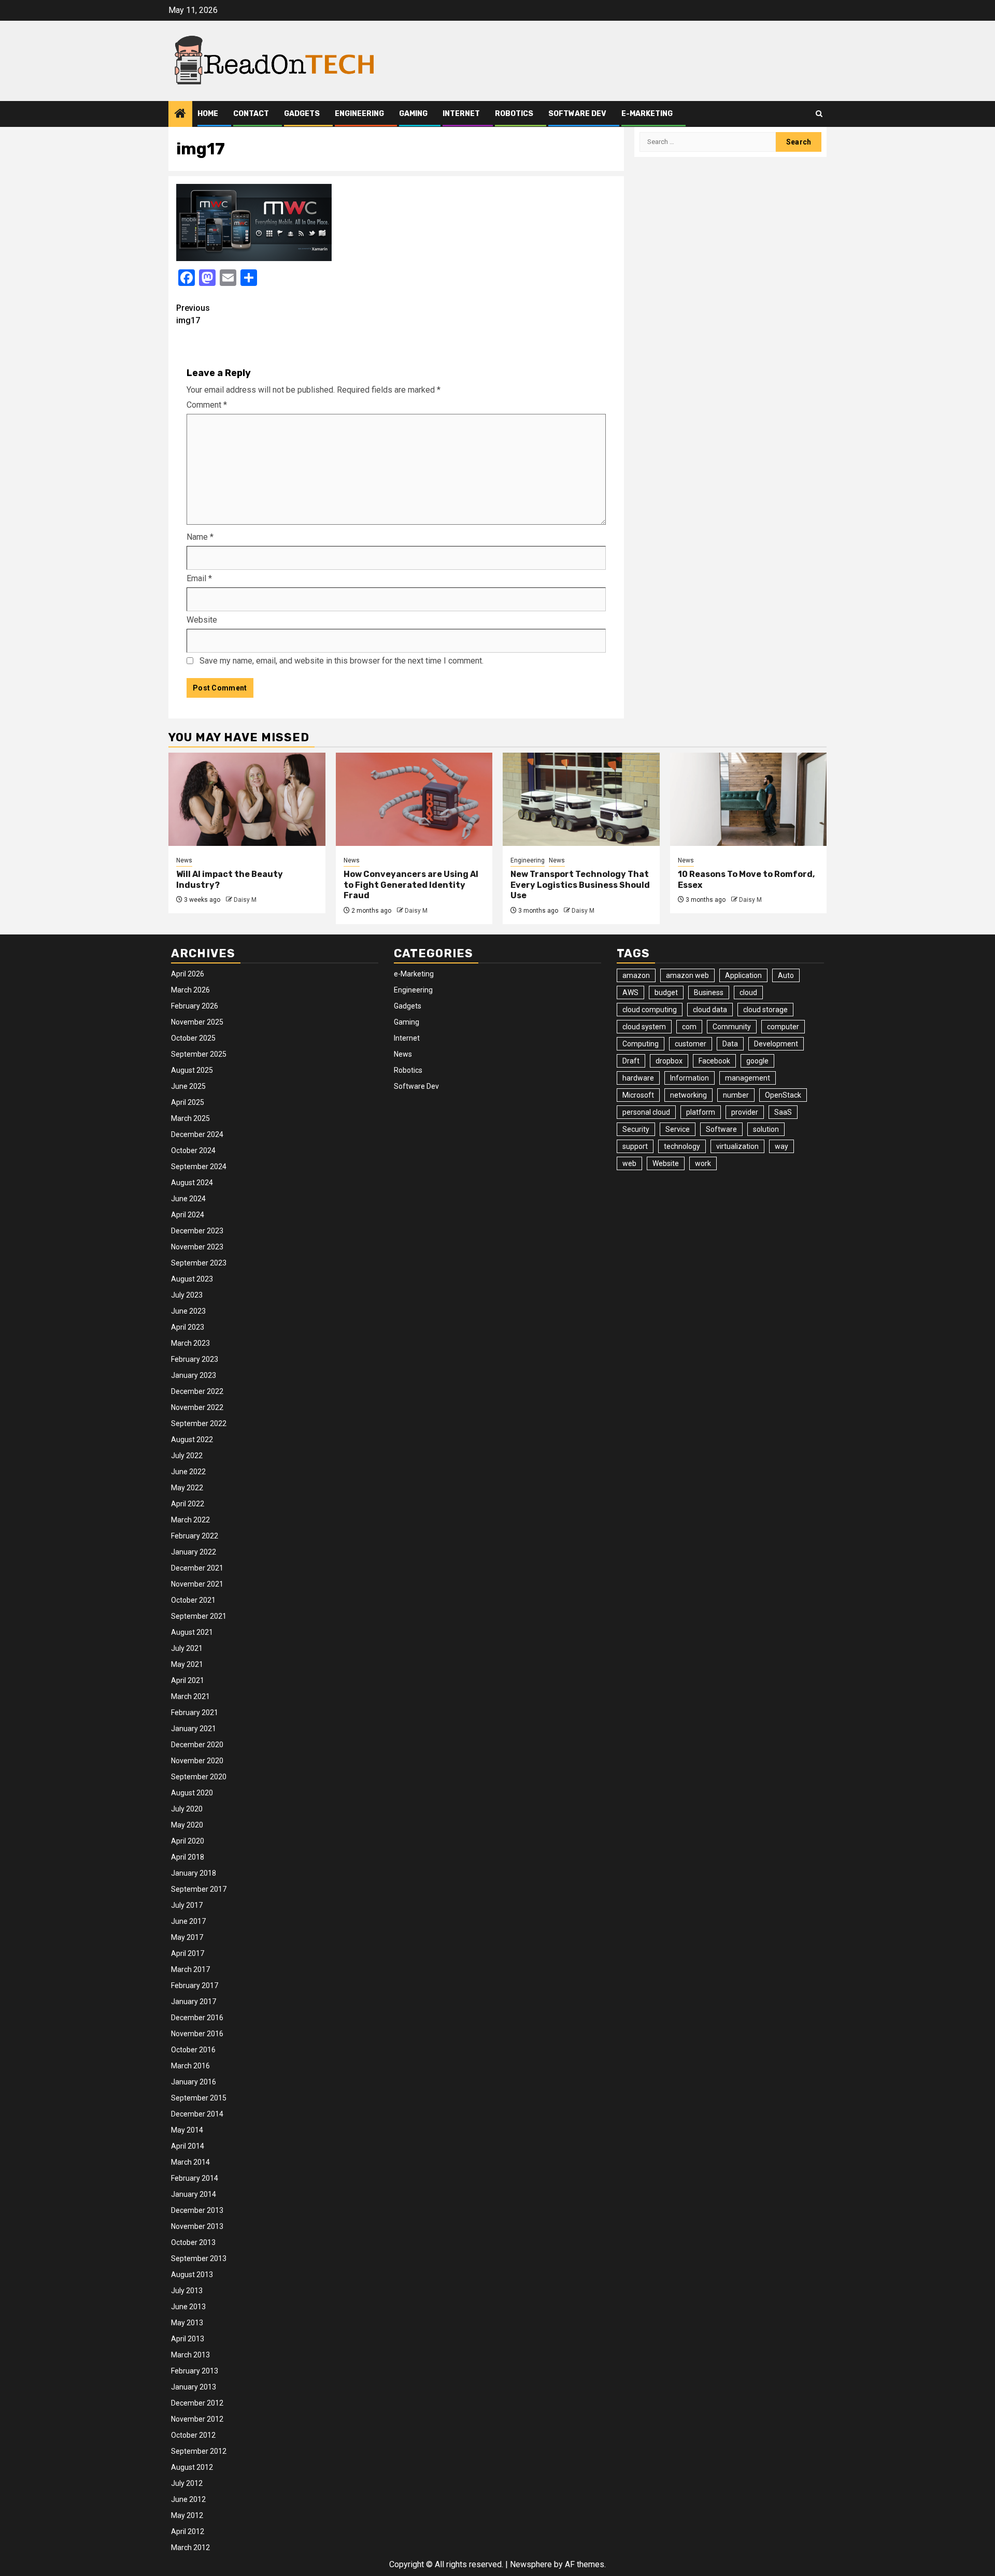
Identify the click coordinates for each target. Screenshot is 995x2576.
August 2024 (192, 1183)
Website (202, 620)
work (703, 1163)
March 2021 (190, 1696)
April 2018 (188, 1857)
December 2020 (197, 1745)
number (736, 1095)
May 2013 (187, 2323)
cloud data (710, 1010)
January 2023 (194, 1375)
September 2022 (199, 1423)
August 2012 (192, 2467)
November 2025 (197, 1022)
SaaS (783, 1112)
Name (200, 537)
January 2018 (194, 1873)
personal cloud (646, 1112)
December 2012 (197, 2403)
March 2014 (190, 2162)
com (689, 1027)
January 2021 (194, 1729)
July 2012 (187, 2483)
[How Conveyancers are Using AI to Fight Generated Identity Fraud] (414, 799)
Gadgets (302, 114)
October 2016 (193, 2050)
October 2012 (193, 2435)
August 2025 (192, 1070)
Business (709, 992)
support (635, 1146)
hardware (638, 1078)
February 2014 (195, 2178)
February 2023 (195, 1359)
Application (743, 975)
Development (776, 1044)
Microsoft (638, 1095)
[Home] (180, 114)
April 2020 (188, 1841)
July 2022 (187, 1456)
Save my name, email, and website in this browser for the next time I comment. (342, 661)
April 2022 (188, 1504)
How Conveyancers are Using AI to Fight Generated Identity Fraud (411, 885)
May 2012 (187, 2515)
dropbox (669, 1061)
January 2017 (194, 2002)
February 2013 (195, 2371)
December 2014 (197, 2114)
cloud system (644, 1027)
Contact (251, 114)
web (629, 1163)
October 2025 (193, 1038)
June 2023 (188, 1311)
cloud (748, 992)
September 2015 (199, 2098)
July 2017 (187, 1905)
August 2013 (192, 2275)
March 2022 (190, 1520)
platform (701, 1112)
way (781, 1146)
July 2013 (187, 2291)
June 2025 (188, 1086)
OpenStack (783, 1095)
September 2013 (199, 2258)
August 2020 (192, 1793)
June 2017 (188, 1921)
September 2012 (199, 2451)
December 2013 (197, 2210)
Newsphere (531, 2564)
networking (688, 1095)
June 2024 (188, 1199)
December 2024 (197, 1134)
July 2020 (187, 1809)
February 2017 (195, 1985)
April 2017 (188, 1953)
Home (208, 114)
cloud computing (650, 1010)
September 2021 (199, 1616)
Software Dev (577, 114)
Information (690, 1078)
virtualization (737, 1146)
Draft (631, 1061)
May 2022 (187, 1488)
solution (766, 1129)
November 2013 (197, 2226)
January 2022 (194, 1552)
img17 (193, 314)
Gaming (413, 114)
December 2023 (197, 1231)
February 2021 (195, 1712)
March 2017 (190, 1969)
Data (730, 1044)
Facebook (714, 1061)
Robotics (514, 114)
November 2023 (197, 1247)
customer (691, 1044)
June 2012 (188, 2499)
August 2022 (192, 1440)
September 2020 (199, 1777)
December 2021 (197, 1568)
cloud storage (765, 1010)
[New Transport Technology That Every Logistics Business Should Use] (581, 799)
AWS (630, 992)
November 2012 (197, 2419)
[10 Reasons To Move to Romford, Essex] (749, 799)
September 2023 (199, 1263)
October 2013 (193, 2242)
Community (732, 1027)
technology (682, 1146)
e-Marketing (647, 114)
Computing (641, 1044)
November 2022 (197, 1407)
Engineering (359, 114)
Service (678, 1129)
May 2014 (187, 2130)
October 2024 (193, 1150)
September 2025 (199, 1054)
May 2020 (187, 1825)
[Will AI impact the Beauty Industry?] (247, 799)
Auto (786, 975)
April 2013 (188, 2339)
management (748, 1078)
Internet (461, 114)
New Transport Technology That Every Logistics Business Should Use (580, 885)
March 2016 (190, 2066)
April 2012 (188, 2531)
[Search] (819, 114)
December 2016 (197, 2018)
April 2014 (188, 2146)
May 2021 (187, 1664)
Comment (207, 405)
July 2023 (187, 1295)
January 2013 (194, 2387)
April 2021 (188, 1680)
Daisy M (245, 900)
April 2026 (188, 974)
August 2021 (192, 1632)
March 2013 (190, 2355)
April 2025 (188, 1102)
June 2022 (188, 1472)
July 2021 (187, 1648)
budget (666, 992)
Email (199, 578)
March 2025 (190, 1118)
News (184, 860)
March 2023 (190, 1343)
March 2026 (190, 990)
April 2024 (188, 1215)
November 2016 (197, 2034)
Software (721, 1129)
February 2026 (195, 1006)
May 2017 (187, 1937)
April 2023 (188, 1327)
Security (636, 1129)
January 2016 (194, 2082)
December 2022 (197, 1391)
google (757, 1061)
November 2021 (197, 1584)
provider (745, 1112)
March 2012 (190, 2548)
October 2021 (193, 1600)
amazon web (687, 975)
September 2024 (199, 1167)
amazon (636, 975)
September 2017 (199, 1889)
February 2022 (195, 1536)
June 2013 (188, 2307)
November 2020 (197, 1761)
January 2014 (194, 2194)
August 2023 (192, 1279)
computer (783, 1027)
